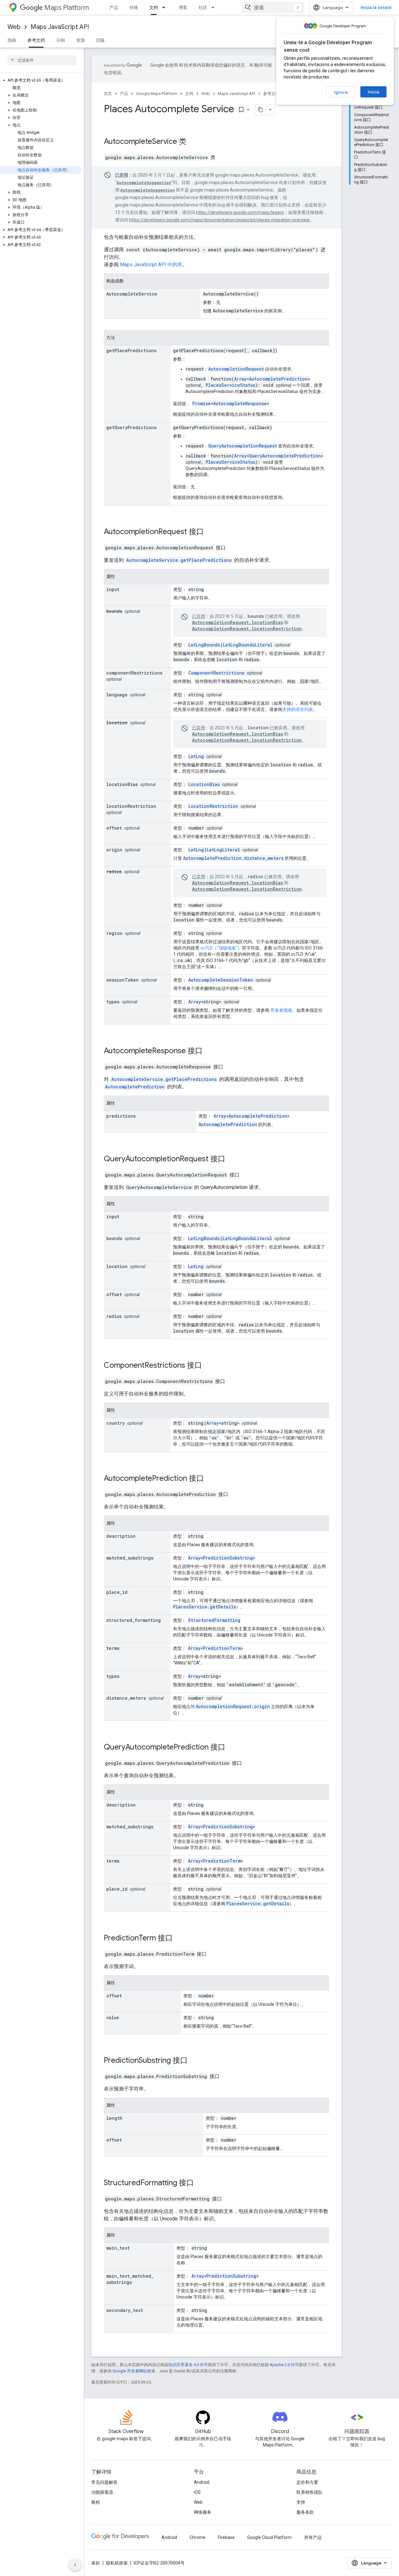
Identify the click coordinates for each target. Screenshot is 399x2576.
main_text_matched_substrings (130, 2279)
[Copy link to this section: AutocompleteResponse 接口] (211, 1051)
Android (202, 2482)
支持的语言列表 (298, 709)
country (115, 1423)
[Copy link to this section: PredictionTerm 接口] (181, 1939)
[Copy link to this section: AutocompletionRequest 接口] (212, 532)
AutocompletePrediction (278, 379)
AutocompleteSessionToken (221, 980)
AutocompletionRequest (236, 369)
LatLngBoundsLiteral (248, 645)
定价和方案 (307, 2482)
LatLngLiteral (223, 850)
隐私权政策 (117, 2563)
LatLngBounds (204, 645)
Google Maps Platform (157, 94)
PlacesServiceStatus (231, 385)
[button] (41, 80)
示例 (60, 40)
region (114, 933)
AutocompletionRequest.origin (233, 1706)
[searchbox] (42, 60)
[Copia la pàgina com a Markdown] (261, 110)
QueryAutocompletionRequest (243, 446)
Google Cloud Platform (269, 2537)
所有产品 (313, 2537)
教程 (96, 2502)
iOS (197, 2492)
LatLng (196, 756)
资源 (80, 40)
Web (14, 27)
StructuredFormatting (214, 1620)
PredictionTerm (222, 1648)
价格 (134, 7)
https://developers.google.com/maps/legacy (240, 212)
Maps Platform (67, 8)
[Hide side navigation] (75, 2565)
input (113, 589)
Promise (202, 403)
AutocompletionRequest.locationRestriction (247, 629)
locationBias (122, 784)
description (121, 1536)
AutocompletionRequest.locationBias (238, 622)
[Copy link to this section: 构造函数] (130, 282)
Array (240, 379)
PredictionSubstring (228, 1558)
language (117, 695)
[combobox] (273, 7)
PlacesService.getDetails (204, 1607)
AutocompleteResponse (240, 403)
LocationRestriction (213, 806)
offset (114, 828)
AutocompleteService (140, 141)
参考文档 (36, 40)
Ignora (341, 92)
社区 (203, 7)
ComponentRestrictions (216, 673)
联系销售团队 (310, 2492)
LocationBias (204, 784)
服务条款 (305, 2512)
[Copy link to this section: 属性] (121, 577)
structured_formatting (134, 1620)
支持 (301, 2502)
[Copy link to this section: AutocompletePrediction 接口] (212, 1479)
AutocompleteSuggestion (144, 182)
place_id (117, 1592)
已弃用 (122, 175)
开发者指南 (281, 1010)
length (114, 2118)
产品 (114, 7)
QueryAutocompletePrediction (285, 456)
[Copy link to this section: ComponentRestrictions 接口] (210, 1366)
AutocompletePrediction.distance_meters (233, 858)
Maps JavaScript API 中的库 (151, 265)
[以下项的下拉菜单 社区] (215, 7)
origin (114, 850)
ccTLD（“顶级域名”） (221, 948)
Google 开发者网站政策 (134, 2371)
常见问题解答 (104, 2482)
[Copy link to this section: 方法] (121, 338)
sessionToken (123, 980)
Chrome (197, 2537)
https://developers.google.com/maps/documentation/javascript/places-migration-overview (219, 220)
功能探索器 (102, 2492)
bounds (114, 611)
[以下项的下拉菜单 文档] (166, 7)
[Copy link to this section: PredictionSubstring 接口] (194, 2061)
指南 (12, 40)
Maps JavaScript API (60, 27)
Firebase (226, 2537)
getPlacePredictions (131, 350)
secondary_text (125, 2310)
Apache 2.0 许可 (284, 2365)
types (113, 1002)
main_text (118, 2248)
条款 (96, 2563)
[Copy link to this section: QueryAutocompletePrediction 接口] (233, 1748)
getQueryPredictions (131, 427)
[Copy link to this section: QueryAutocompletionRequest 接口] (233, 1159)
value (113, 2017)
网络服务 (203, 2512)
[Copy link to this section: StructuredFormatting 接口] (202, 2183)
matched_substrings (130, 1558)
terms (113, 1648)
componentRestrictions (134, 673)
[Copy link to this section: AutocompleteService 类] (195, 142)
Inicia (373, 92)
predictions (121, 1116)
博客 (183, 7)
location (117, 723)
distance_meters (126, 1698)
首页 (108, 94)
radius (114, 871)
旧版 (100, 40)
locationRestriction (131, 806)
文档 (154, 7)
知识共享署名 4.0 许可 (188, 2365)
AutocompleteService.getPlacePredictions (179, 560)
